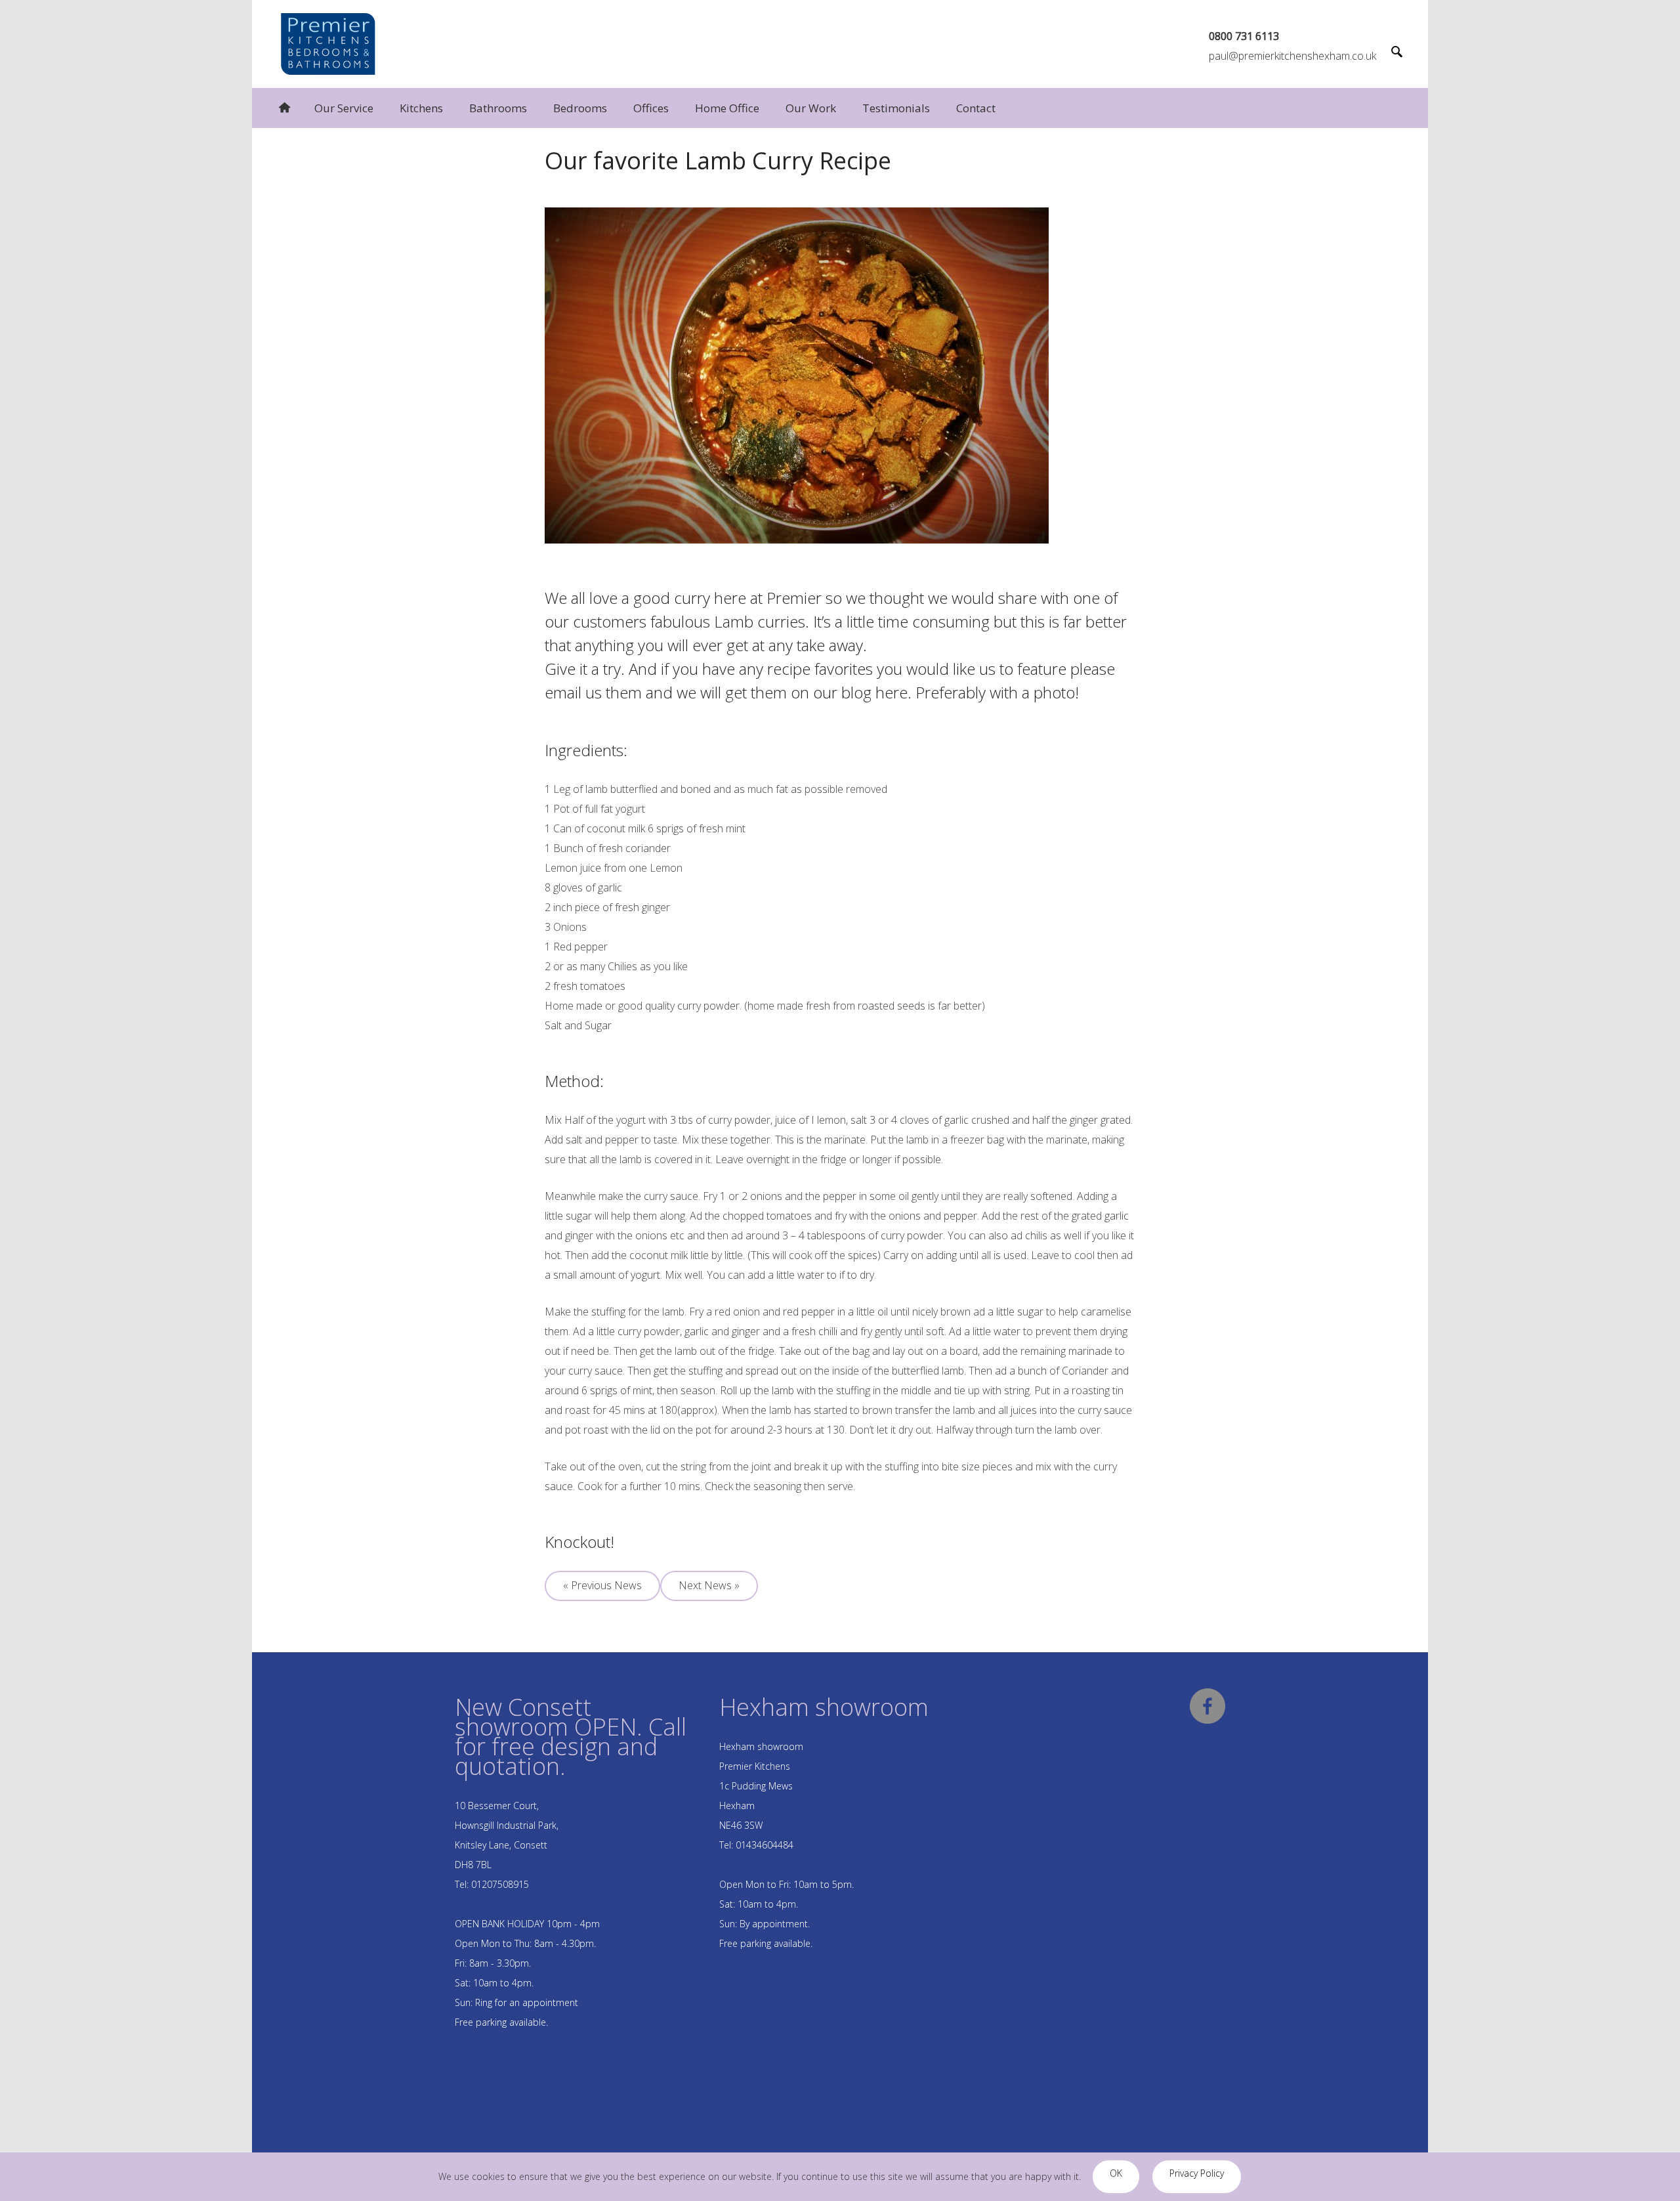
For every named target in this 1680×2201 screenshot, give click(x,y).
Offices (651, 108)
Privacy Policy (1197, 2173)
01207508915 (500, 1884)
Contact (976, 108)
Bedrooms (580, 108)
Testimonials (896, 108)
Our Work (811, 108)
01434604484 (765, 1845)
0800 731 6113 (1244, 36)
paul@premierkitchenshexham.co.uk (1292, 56)
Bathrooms (498, 108)
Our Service (344, 108)
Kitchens (421, 108)
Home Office (727, 108)
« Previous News (602, 1585)
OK (1116, 2173)
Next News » (709, 1585)
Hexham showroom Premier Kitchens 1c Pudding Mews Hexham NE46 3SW (761, 1786)
